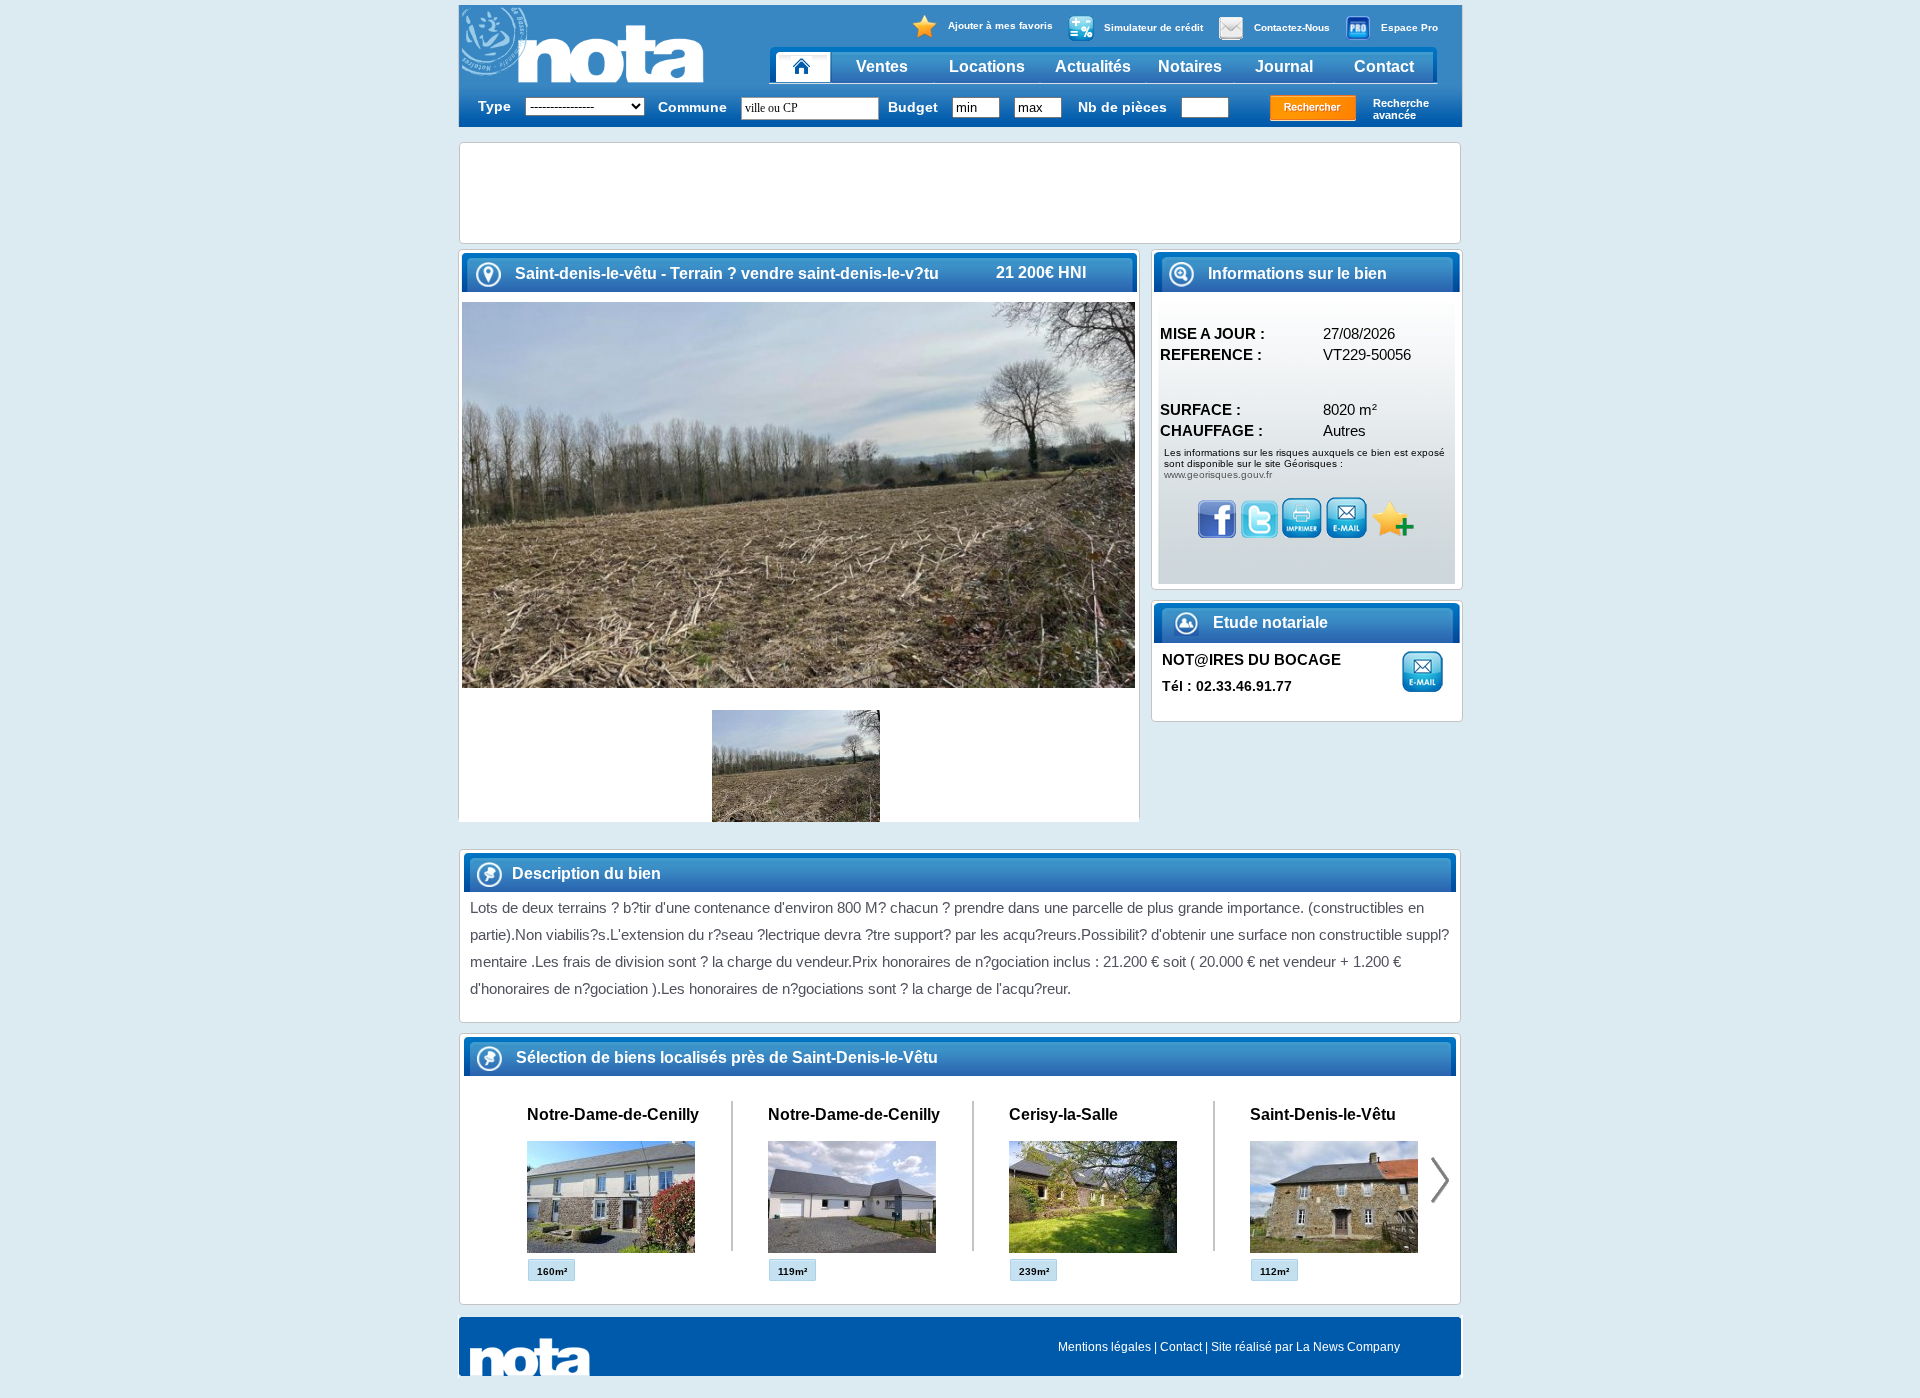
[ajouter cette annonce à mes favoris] (1392, 532)
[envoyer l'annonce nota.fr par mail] (1346, 532)
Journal (1284, 66)
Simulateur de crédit (1153, 27)
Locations (987, 66)
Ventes (882, 66)
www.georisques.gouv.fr (1218, 474)
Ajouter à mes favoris (1000, 25)
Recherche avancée (1401, 109)
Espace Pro (1409, 27)
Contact (1384, 66)
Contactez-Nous (1292, 27)
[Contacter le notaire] (1422, 686)
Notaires (1190, 66)
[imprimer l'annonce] (1302, 532)
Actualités (1093, 66)
